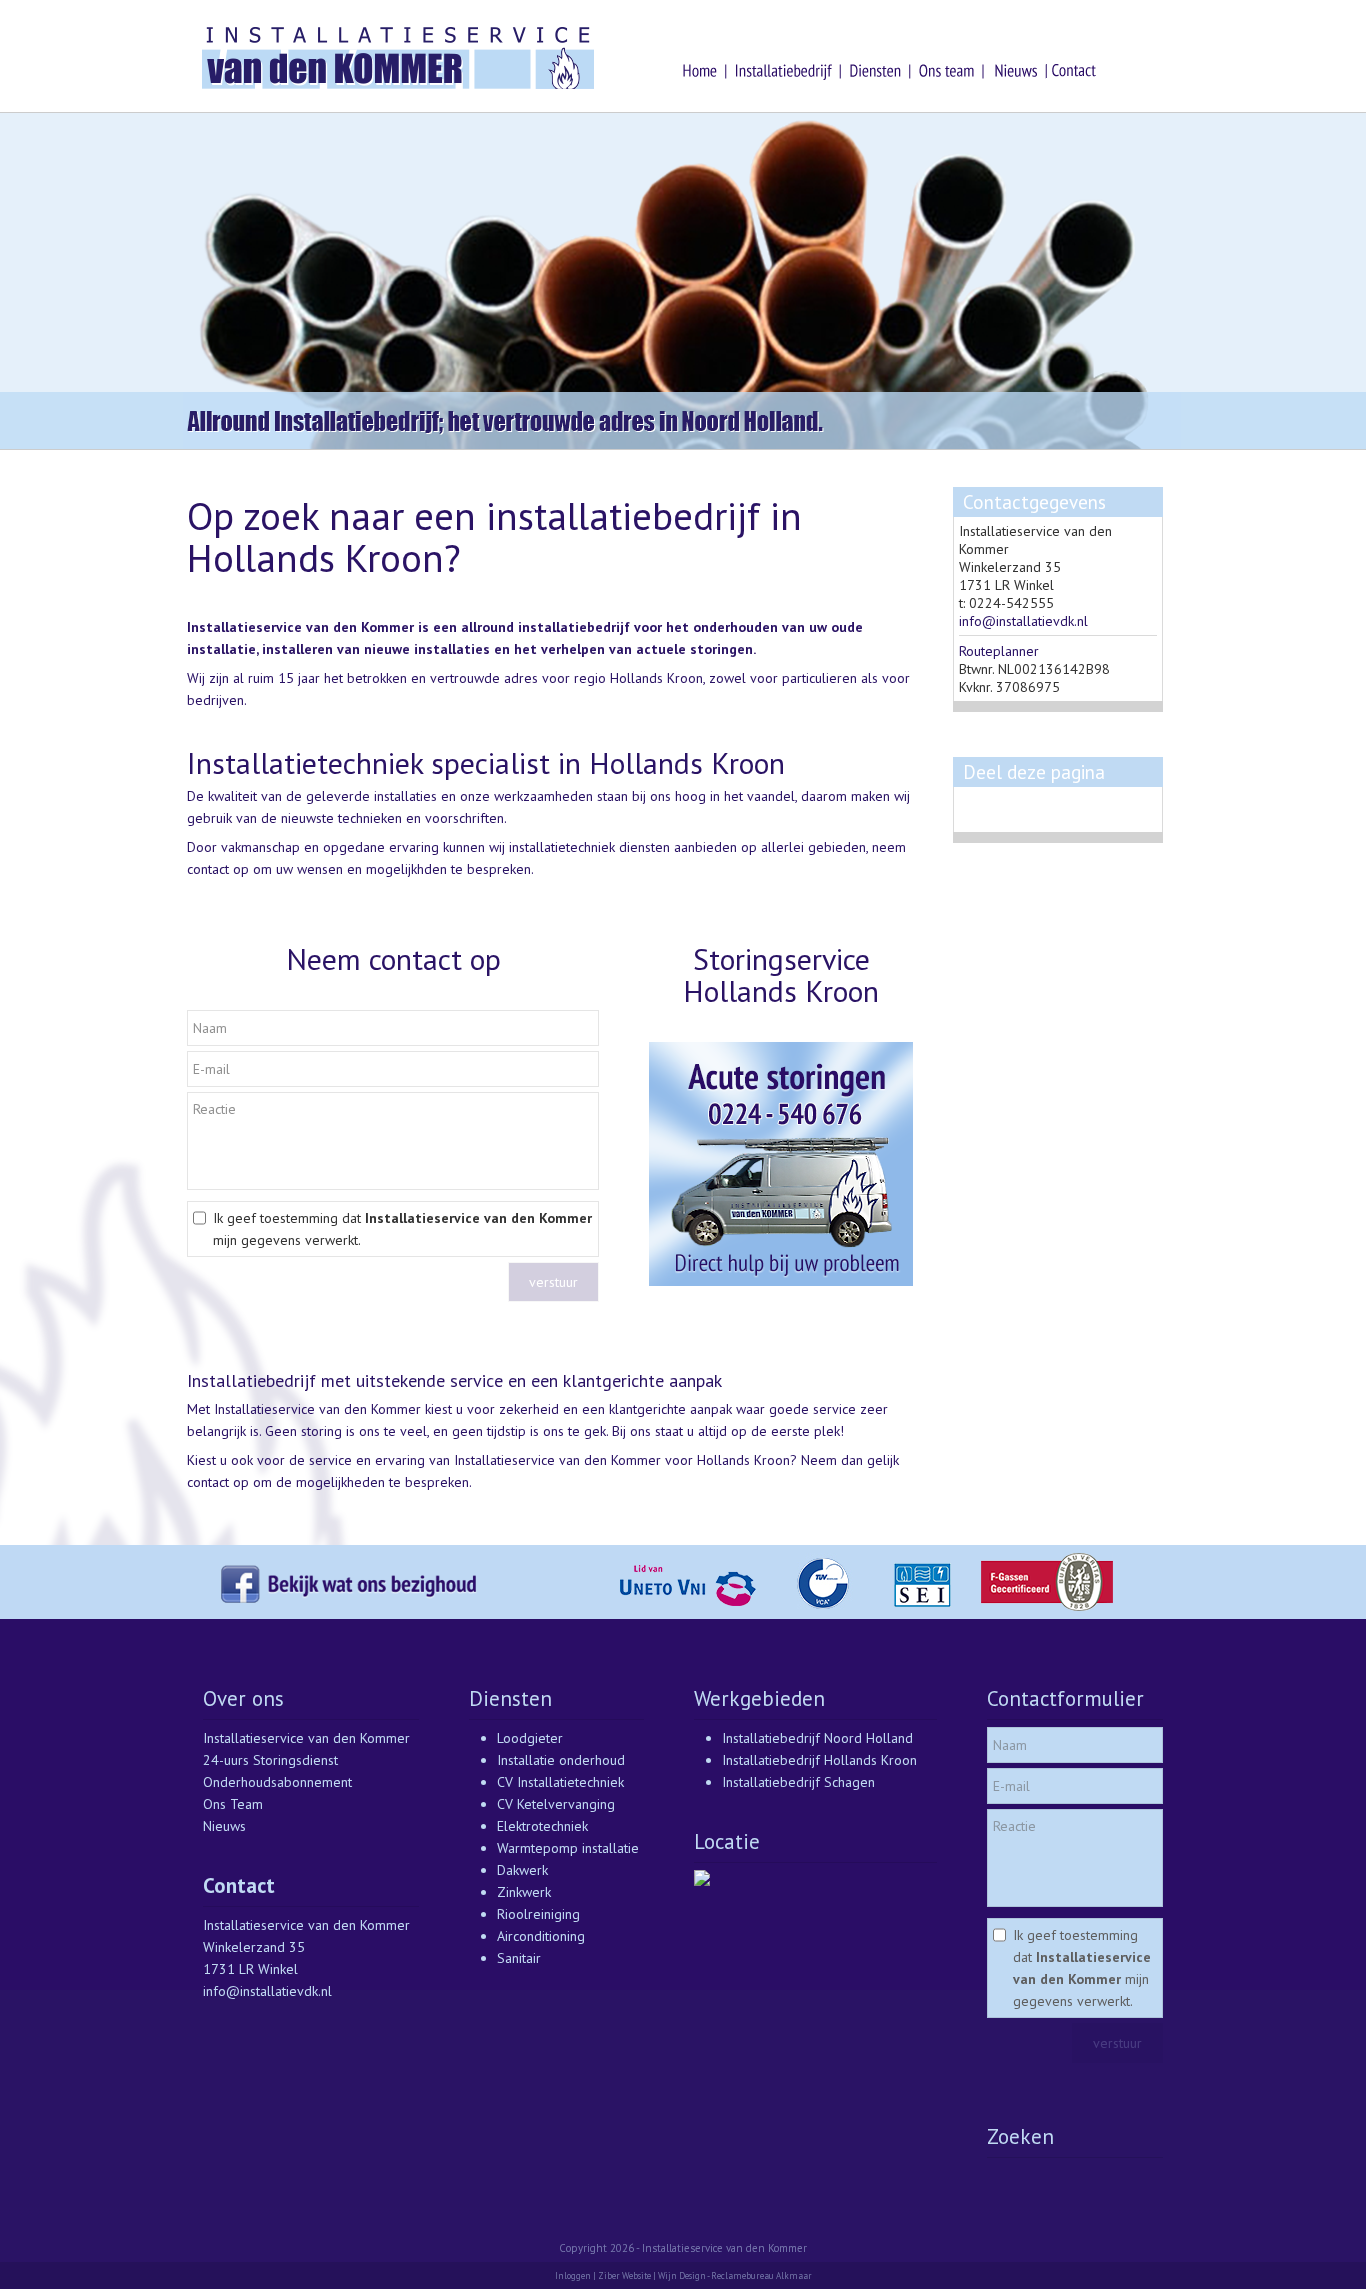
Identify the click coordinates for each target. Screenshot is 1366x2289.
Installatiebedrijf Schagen (798, 1782)
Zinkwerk (524, 1892)
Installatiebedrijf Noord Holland (817, 1738)
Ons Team (233, 1804)
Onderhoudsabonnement (277, 1782)
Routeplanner (999, 651)
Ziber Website (624, 2275)
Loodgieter (530, 1738)
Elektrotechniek (542, 1826)
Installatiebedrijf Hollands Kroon (819, 1760)
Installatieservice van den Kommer (306, 1738)
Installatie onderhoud (561, 1760)
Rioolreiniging (538, 1914)
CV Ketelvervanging (556, 1804)
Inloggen (573, 2275)
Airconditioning (541, 1936)
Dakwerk (522, 1870)
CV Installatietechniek (560, 1782)
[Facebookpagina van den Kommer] (403, 1614)
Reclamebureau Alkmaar (761, 2275)
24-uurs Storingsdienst (270, 1760)
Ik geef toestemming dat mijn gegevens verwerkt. (402, 1229)
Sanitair (519, 1958)
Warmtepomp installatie (568, 1848)
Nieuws (224, 1826)
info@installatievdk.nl (1023, 621)
